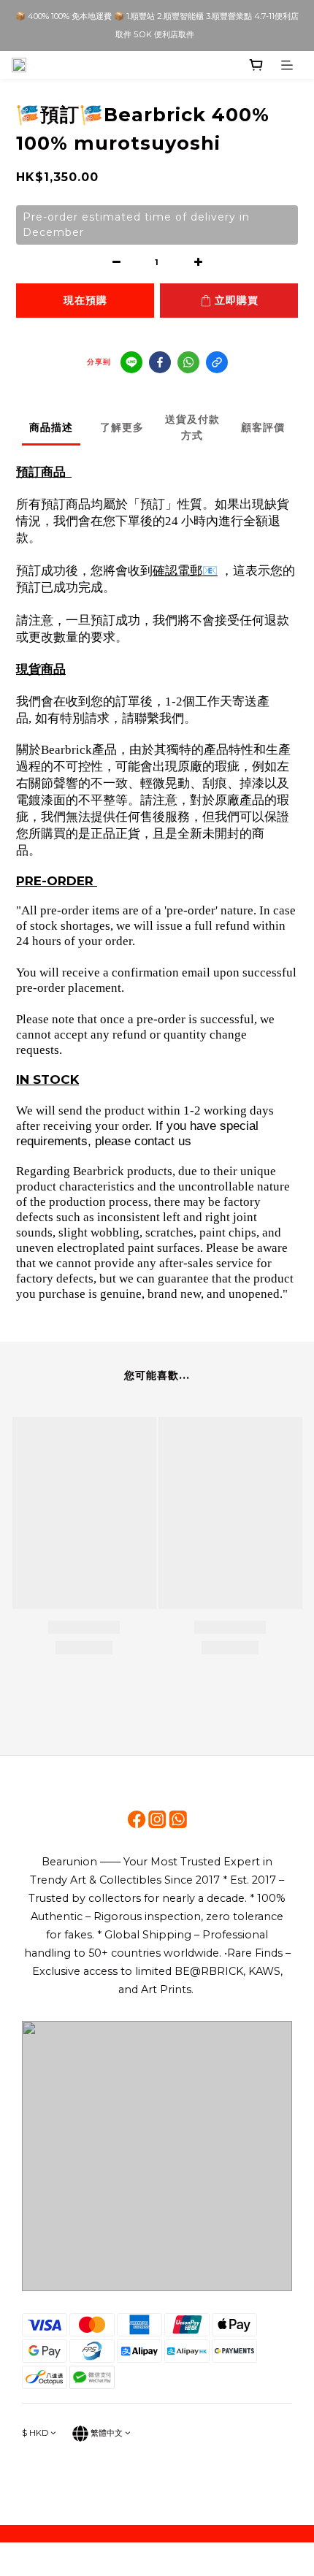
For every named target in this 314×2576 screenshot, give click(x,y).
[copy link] (217, 362)
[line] (131, 362)
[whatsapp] (188, 362)
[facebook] (160, 362)
